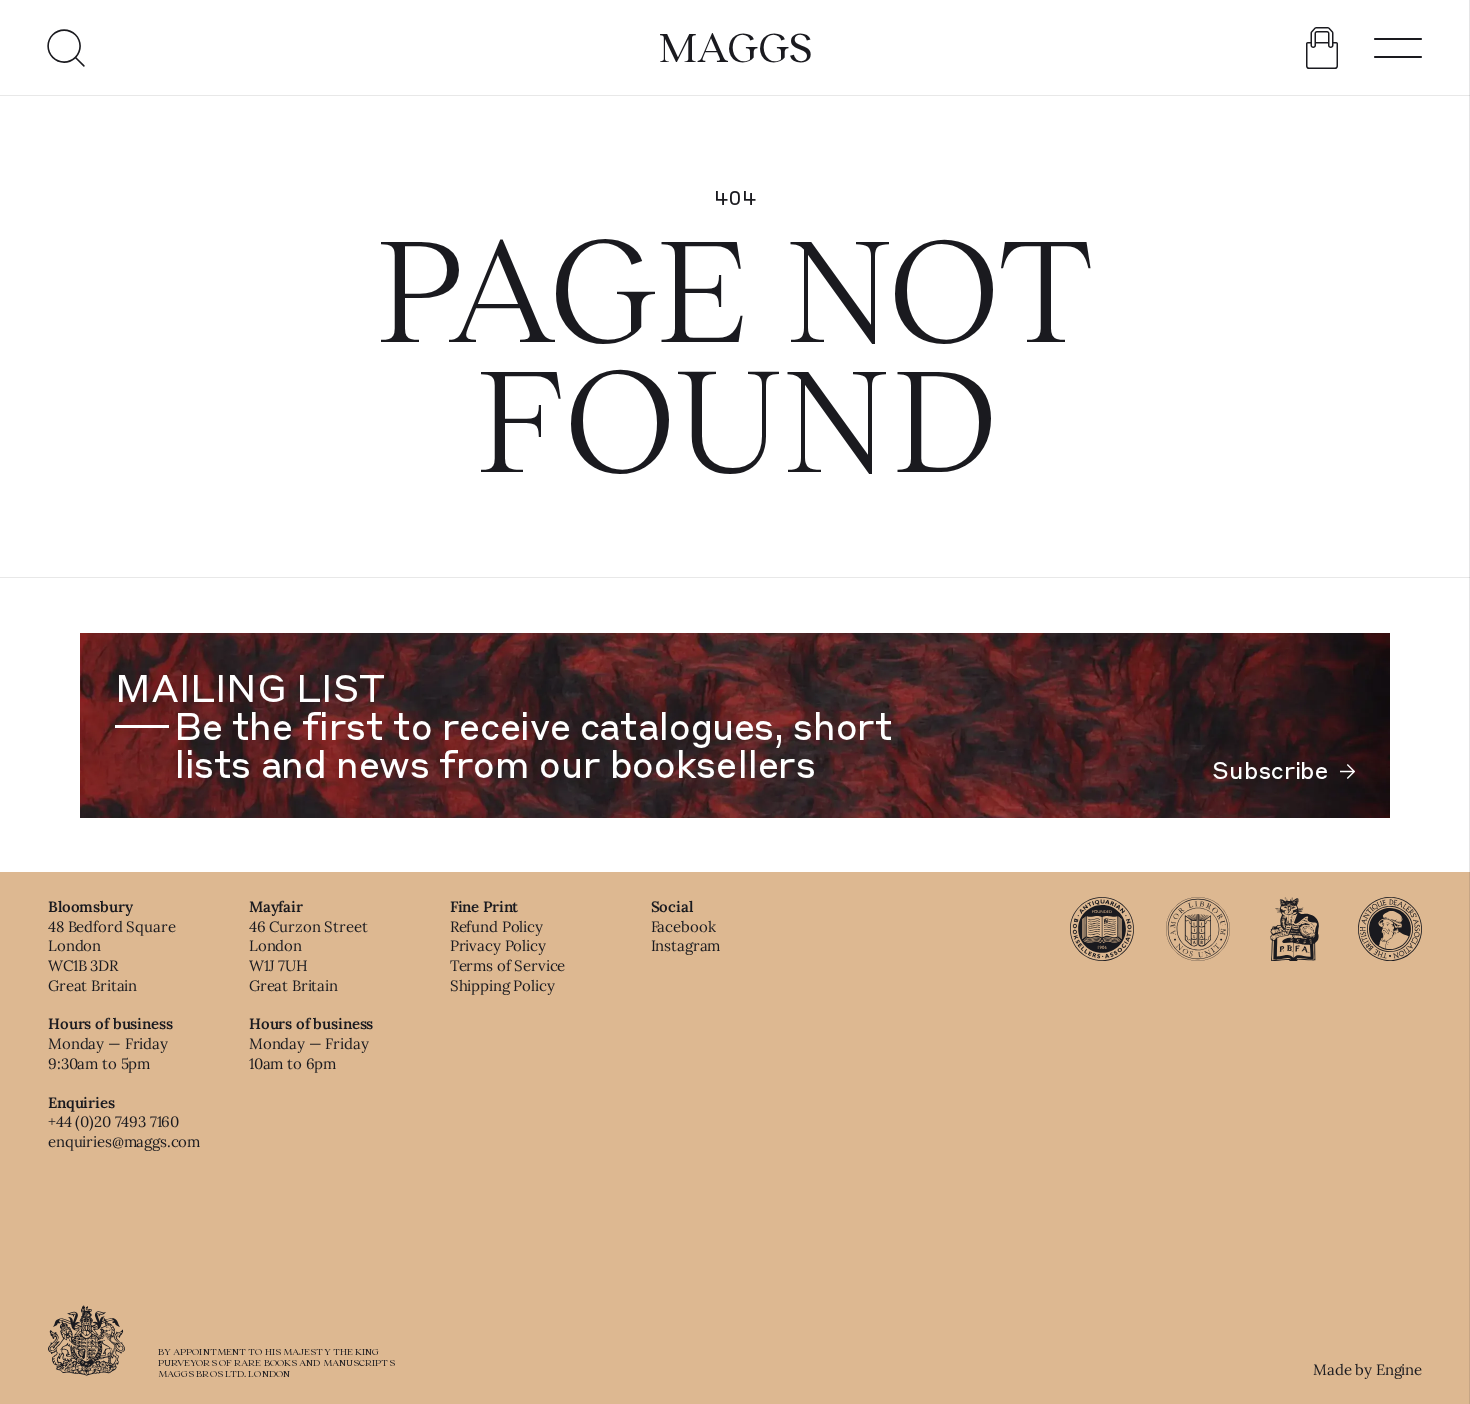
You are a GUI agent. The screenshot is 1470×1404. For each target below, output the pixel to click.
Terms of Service (508, 965)
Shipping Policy (502, 985)
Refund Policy (496, 926)
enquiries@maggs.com (124, 1141)
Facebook (683, 926)
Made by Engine (1367, 1369)
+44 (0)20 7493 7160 (113, 1121)
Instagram (686, 945)
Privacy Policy (498, 945)
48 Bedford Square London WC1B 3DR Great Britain (111, 956)
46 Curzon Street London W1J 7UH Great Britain (308, 956)
